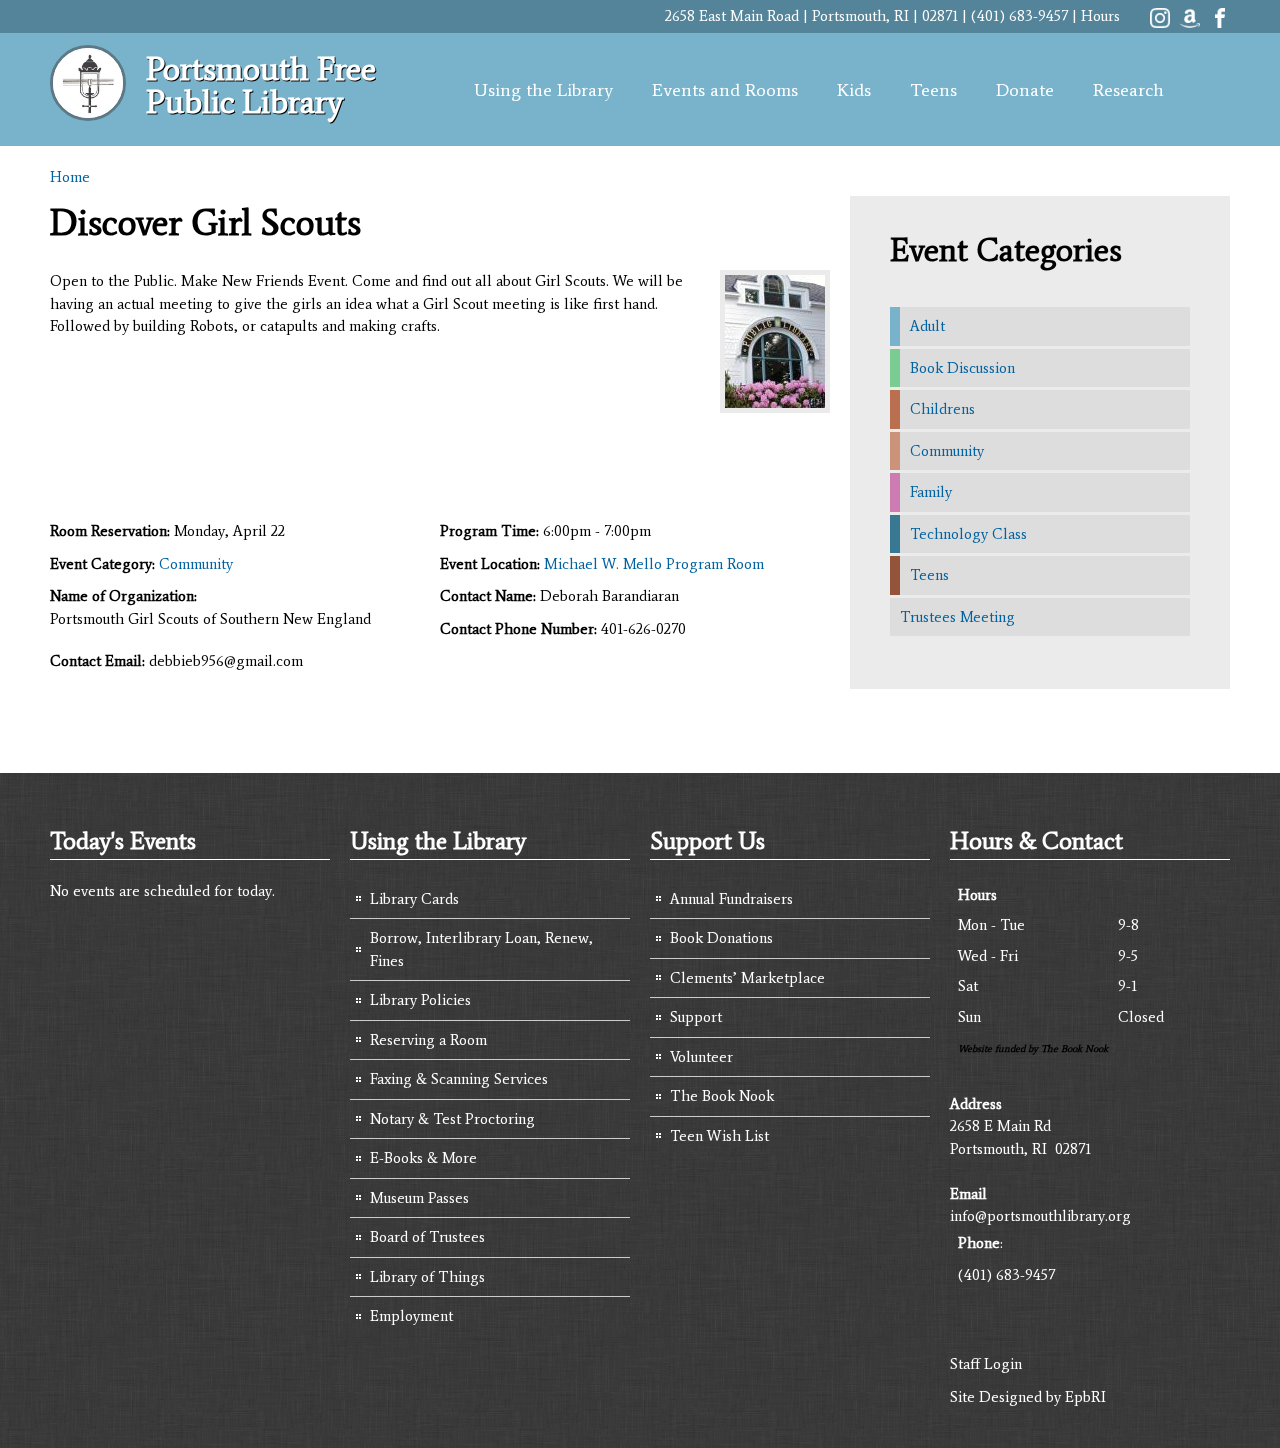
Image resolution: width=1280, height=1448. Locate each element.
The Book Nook (722, 1096)
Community (196, 564)
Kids (854, 90)
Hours (1100, 16)
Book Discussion (962, 368)
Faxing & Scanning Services (459, 1079)
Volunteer (701, 1057)
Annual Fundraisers (731, 899)
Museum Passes (419, 1198)
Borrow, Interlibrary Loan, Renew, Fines (481, 949)
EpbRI (1085, 1397)
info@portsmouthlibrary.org (1040, 1216)
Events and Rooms (725, 90)
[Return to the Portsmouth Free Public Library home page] (88, 110)
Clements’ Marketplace (747, 978)
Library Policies (420, 1000)
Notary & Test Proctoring (452, 1119)
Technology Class (968, 534)
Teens (933, 90)
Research (1128, 90)
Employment (411, 1316)
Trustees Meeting (957, 617)
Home (70, 177)
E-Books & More (423, 1158)
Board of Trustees (427, 1237)
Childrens (942, 409)
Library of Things (427, 1277)
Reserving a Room (428, 1040)
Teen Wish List (719, 1136)
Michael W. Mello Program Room (654, 564)
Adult (927, 326)
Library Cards (414, 899)
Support (696, 1017)
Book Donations (721, 938)
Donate (1025, 90)
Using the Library (543, 90)
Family (931, 492)
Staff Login (986, 1364)
